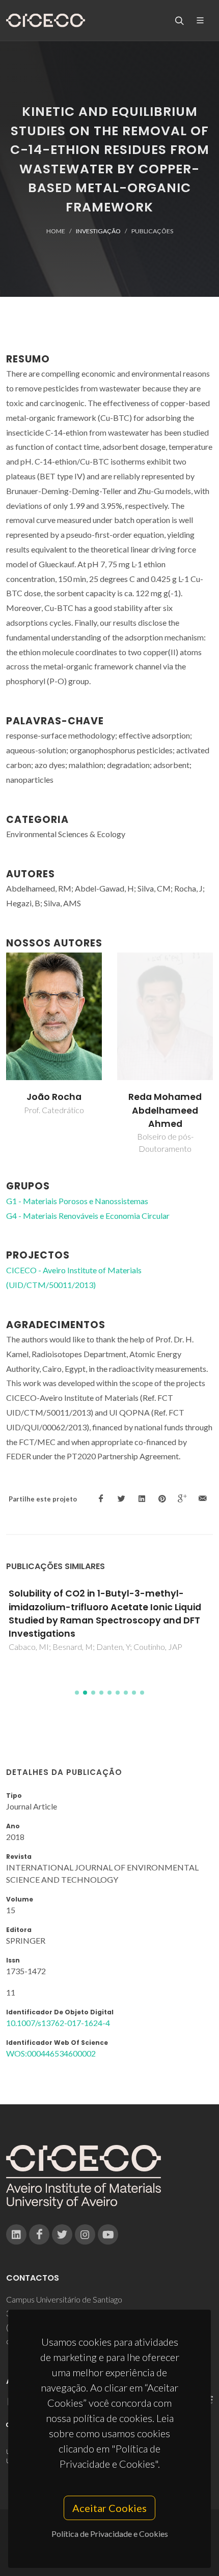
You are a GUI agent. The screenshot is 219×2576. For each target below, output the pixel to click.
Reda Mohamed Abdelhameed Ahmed (165, 1110)
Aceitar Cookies (109, 2508)
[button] (77, 1693)
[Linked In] (16, 2234)
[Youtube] (108, 2234)
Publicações (152, 231)
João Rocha (54, 1097)
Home (56, 231)
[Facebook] (39, 2234)
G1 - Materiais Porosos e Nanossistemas (77, 1201)
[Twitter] (62, 2234)
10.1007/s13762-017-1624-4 (58, 2023)
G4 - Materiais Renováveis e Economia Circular (88, 1216)
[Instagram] (85, 2234)
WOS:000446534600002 (51, 2053)
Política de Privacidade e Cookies (110, 2534)
